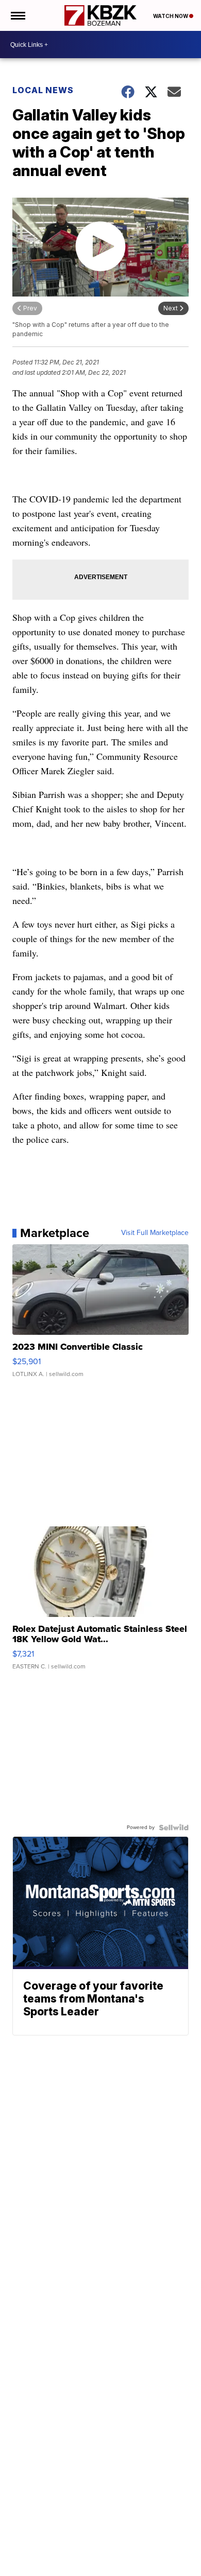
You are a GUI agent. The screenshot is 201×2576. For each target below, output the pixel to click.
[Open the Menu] (17, 15)
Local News (43, 90)
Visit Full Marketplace (155, 1233)
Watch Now (171, 16)
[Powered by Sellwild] (174, 1827)
